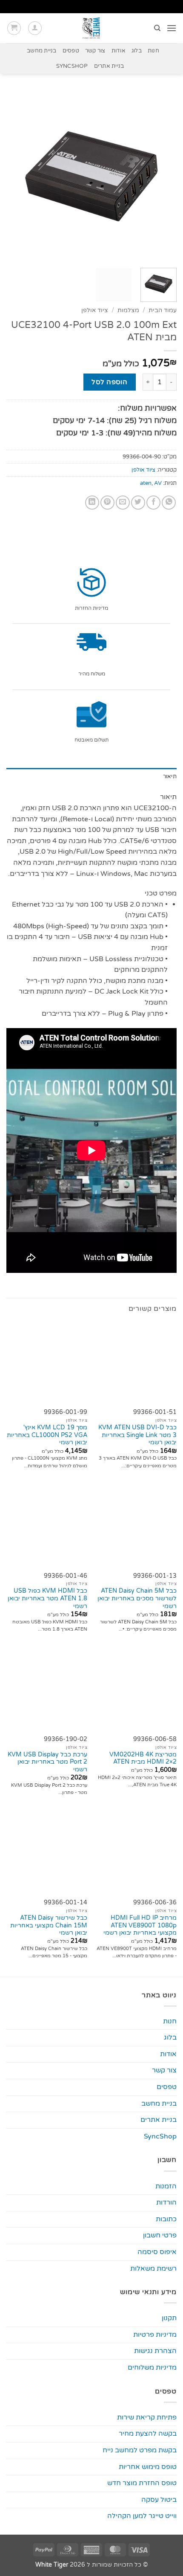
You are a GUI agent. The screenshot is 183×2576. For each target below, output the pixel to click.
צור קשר (95, 51)
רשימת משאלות (153, 2269)
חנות (153, 51)
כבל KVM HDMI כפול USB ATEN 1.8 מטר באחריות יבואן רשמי (47, 1598)
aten (146, 483)
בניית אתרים (109, 66)
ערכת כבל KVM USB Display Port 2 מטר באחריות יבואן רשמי (47, 1762)
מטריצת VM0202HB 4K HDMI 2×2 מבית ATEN (143, 1759)
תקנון (169, 2318)
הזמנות (166, 2186)
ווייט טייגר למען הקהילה (142, 2516)
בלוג (137, 51)
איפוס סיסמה (157, 2252)
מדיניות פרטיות (155, 2335)
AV (158, 483)
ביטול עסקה (159, 2500)
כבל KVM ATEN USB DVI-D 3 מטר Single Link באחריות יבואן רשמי (137, 1435)
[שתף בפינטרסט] (107, 503)
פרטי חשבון (160, 2235)
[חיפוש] (157, 28)
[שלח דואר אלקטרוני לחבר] (123, 503)
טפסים (71, 51)
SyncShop (72, 66)
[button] (172, 28)
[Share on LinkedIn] (92, 503)
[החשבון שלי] (35, 28)
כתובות (166, 2219)
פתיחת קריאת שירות (147, 2417)
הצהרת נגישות (155, 2351)
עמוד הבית (163, 310)
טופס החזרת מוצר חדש (142, 2483)
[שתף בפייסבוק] (153, 503)
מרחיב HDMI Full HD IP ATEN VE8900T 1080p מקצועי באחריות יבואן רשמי (140, 1925)
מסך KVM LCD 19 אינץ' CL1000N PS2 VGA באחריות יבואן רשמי (47, 1435)
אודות (119, 51)
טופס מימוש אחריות (148, 2467)
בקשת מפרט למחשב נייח (140, 2450)
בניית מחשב (42, 51)
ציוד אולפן (95, 310)
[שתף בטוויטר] (138, 503)
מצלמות (128, 310)
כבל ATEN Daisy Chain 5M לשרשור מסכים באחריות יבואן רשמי (137, 1598)
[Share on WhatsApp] (169, 503)
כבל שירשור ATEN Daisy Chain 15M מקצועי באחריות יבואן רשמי (49, 1925)
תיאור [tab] (170, 777)
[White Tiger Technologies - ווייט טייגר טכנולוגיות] (92, 28)
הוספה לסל (109, 382)
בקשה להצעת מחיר (148, 2434)
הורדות (166, 2202)
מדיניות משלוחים (152, 2367)
